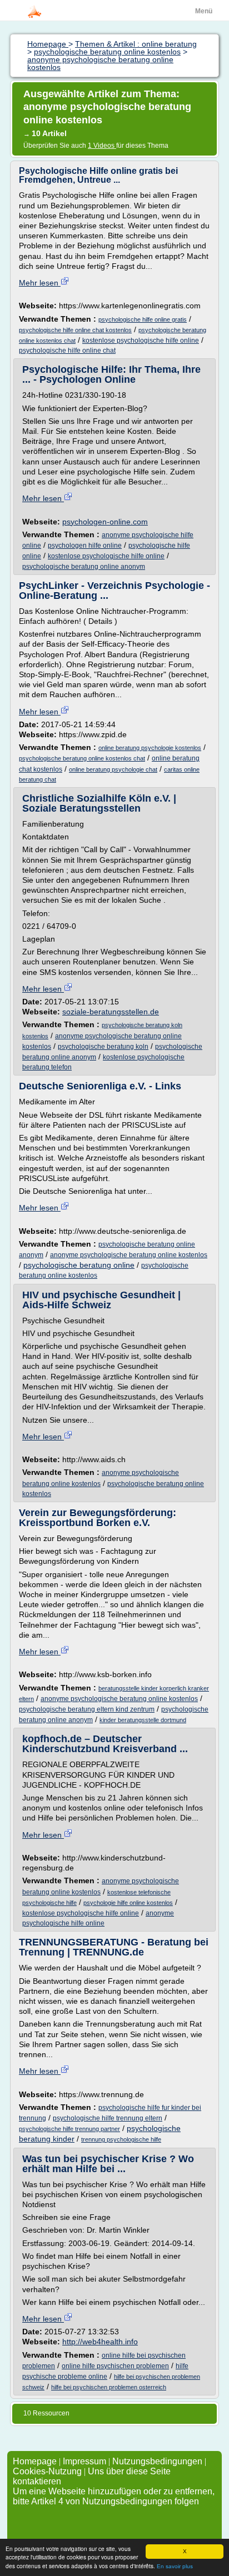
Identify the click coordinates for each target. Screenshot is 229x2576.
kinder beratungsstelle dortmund (143, 1720)
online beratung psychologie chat (113, 769)
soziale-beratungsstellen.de (111, 1012)
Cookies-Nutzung (47, 2471)
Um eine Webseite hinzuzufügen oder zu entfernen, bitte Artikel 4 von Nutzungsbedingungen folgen (114, 2496)
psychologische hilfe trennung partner (69, 2129)
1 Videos (102, 146)
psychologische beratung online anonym (84, 567)
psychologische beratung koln (103, 1047)
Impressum (84, 2461)
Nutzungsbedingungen (157, 2461)
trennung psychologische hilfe (121, 2139)
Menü (204, 11)
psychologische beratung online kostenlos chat (82, 758)
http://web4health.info (100, 2342)
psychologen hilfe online (85, 546)
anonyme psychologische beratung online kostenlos (129, 1255)
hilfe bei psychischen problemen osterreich (109, 2387)
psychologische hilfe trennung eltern (108, 2118)
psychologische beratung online (79, 1265)
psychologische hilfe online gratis (143, 319)
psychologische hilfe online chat (67, 351)
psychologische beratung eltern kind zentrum (87, 1709)
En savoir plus (175, 2566)
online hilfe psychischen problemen (115, 2366)
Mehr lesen (40, 283)
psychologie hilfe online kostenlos (128, 1903)
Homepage (36, 2461)
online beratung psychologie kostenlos (150, 748)
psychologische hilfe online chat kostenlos (75, 330)
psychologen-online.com (105, 522)
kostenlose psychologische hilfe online (141, 341)
